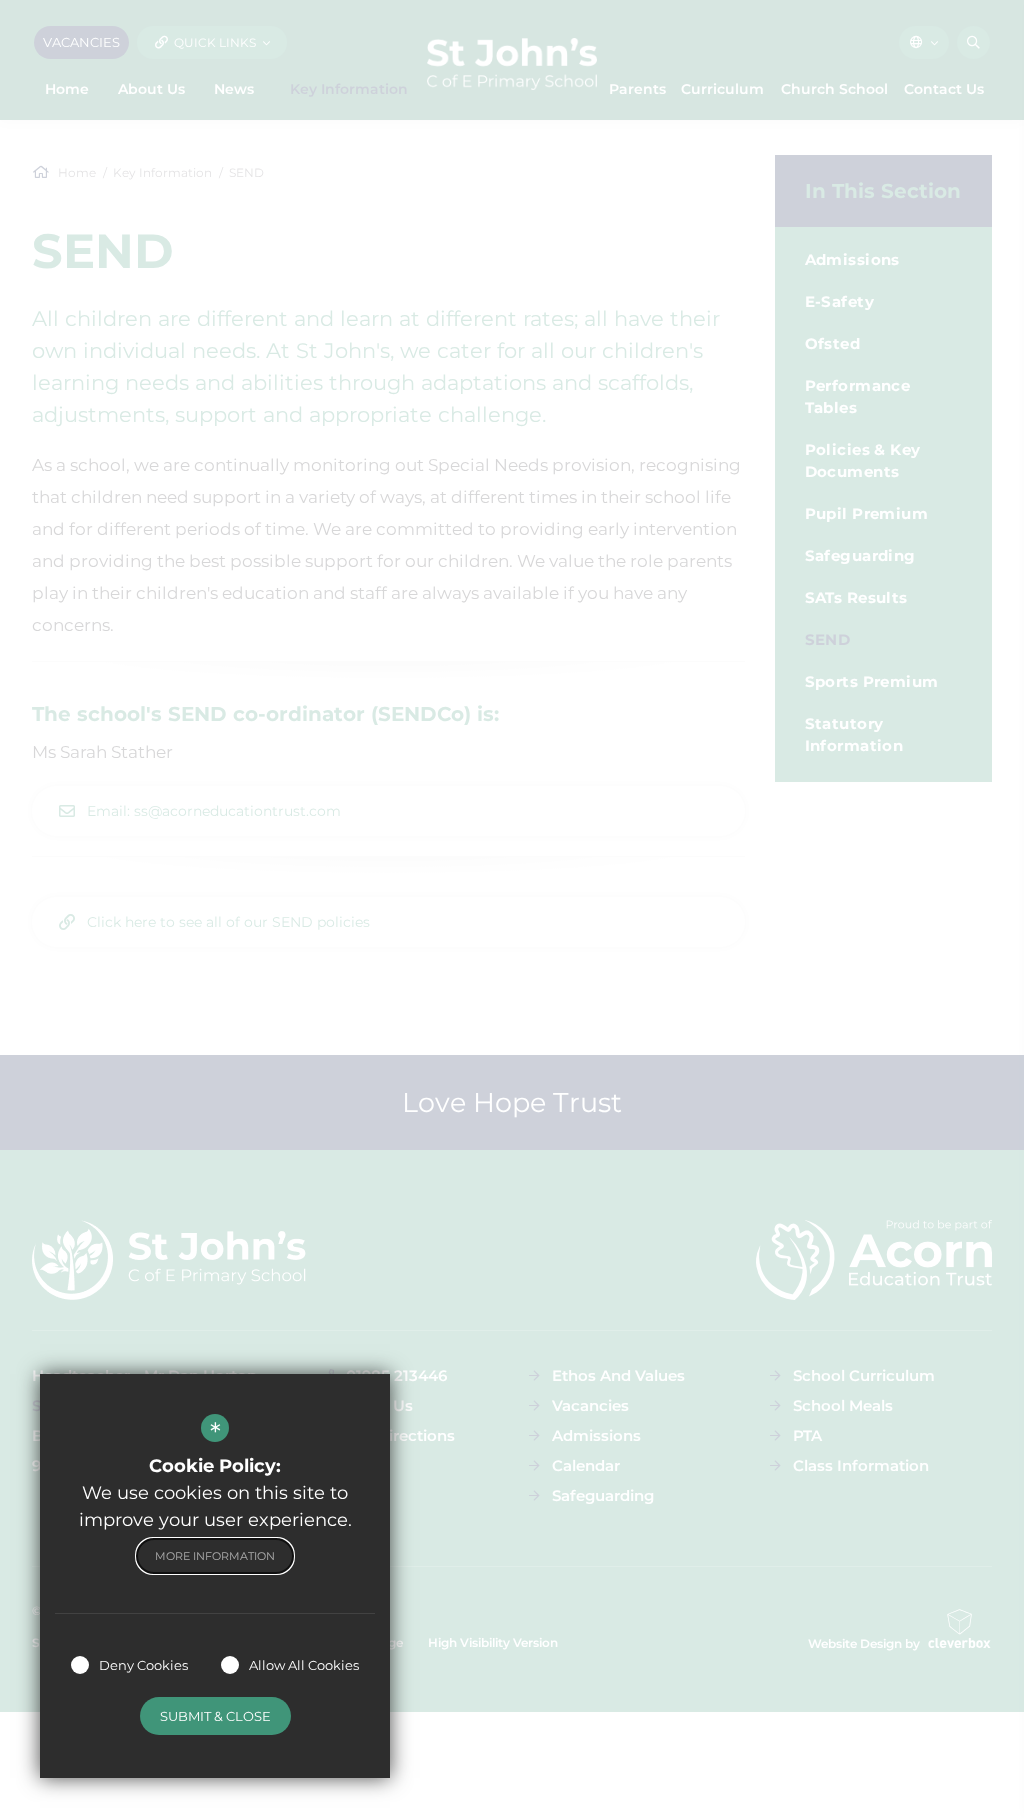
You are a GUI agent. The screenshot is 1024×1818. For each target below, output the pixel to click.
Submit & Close (215, 1716)
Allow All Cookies (304, 1665)
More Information (215, 1556)
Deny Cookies (143, 1665)
